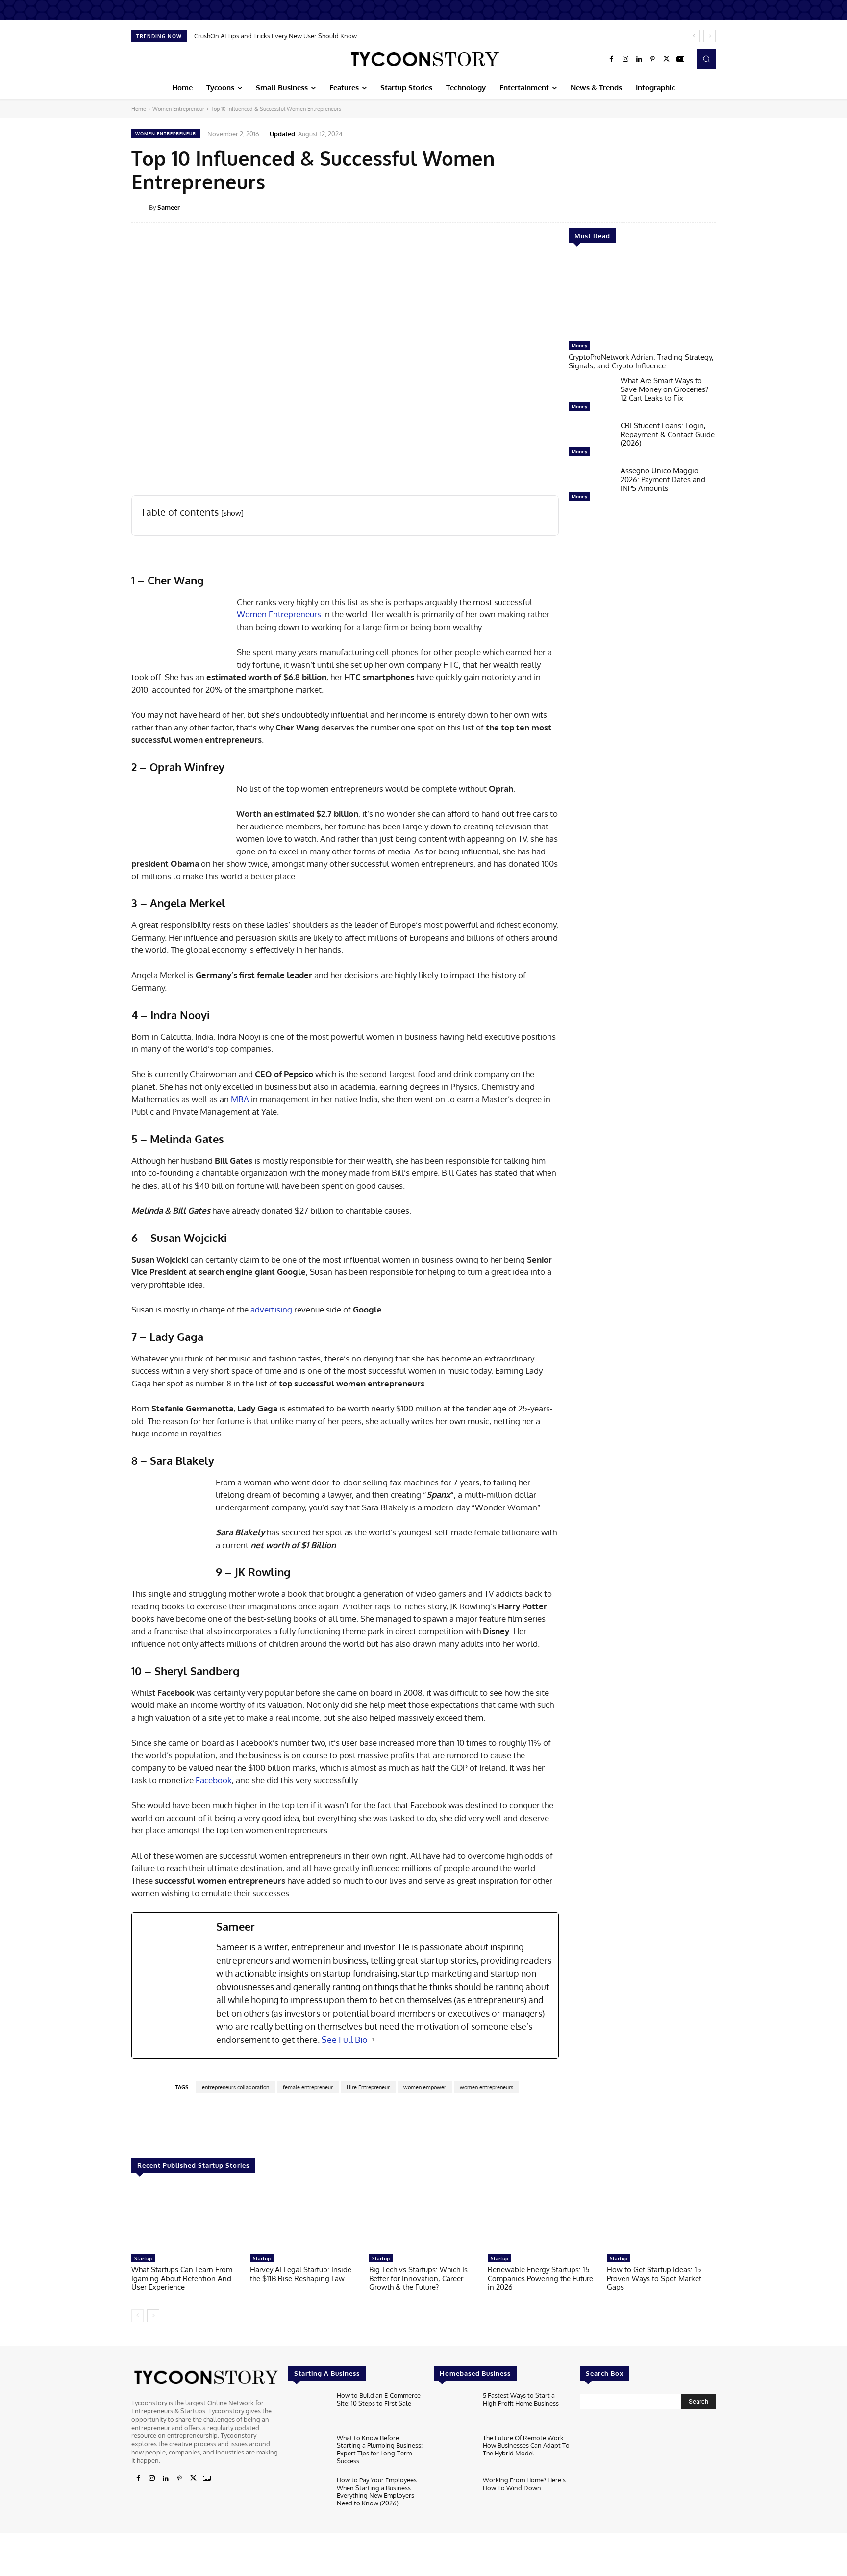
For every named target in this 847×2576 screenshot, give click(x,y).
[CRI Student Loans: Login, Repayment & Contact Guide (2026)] (591, 441)
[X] (667, 59)
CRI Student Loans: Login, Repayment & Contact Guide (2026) (668, 434)
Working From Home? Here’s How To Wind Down (524, 2484)
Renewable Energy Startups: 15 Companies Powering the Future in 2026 (540, 2278)
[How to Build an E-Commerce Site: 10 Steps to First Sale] (309, 2410)
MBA (239, 1099)
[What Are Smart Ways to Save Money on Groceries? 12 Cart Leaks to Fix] (591, 396)
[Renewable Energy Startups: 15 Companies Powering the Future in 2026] (542, 2219)
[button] (706, 59)
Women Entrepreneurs (279, 614)
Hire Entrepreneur (368, 2087)
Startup (143, 2258)
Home (139, 109)
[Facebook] (612, 59)
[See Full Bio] (374, 2040)
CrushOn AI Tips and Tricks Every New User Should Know (275, 36)
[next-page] (153, 2316)
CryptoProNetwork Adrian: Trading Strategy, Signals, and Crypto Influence (641, 361)
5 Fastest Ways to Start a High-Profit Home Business (521, 2399)
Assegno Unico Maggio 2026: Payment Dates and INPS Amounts (663, 479)
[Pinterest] (653, 59)
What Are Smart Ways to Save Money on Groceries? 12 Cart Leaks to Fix (664, 389)
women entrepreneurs (486, 2087)
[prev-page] (137, 2316)
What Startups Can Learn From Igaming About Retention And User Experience (182, 2278)
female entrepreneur (308, 2087)
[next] (710, 36)
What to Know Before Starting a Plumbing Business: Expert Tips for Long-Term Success (380, 2449)
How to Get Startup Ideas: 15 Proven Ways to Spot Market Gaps (654, 2278)
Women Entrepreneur (178, 109)
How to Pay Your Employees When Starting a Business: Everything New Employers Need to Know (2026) (377, 2491)
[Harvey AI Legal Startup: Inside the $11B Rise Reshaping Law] (304, 2219)
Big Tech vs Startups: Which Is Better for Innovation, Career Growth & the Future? (418, 2278)
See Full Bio (345, 2040)
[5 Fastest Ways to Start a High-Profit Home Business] (454, 2410)
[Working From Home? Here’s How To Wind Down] (454, 2495)
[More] (722, 207)
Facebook (214, 1780)
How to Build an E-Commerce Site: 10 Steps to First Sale (379, 2399)
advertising (271, 1309)
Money (579, 345)
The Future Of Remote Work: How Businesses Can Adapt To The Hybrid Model (526, 2445)
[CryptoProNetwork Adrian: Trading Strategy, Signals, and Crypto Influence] (642, 297)
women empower (425, 2087)
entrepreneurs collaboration (236, 2087)
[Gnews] (680, 59)
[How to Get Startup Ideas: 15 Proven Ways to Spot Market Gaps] (661, 2219)
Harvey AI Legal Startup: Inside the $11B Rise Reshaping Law (301, 2274)
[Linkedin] (639, 59)
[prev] (694, 36)
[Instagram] (625, 59)
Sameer (169, 207)
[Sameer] (140, 207)
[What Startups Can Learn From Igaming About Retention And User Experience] (186, 2219)
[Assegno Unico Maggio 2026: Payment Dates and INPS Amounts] (591, 486)
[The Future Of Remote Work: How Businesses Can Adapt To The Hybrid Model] (454, 2453)
